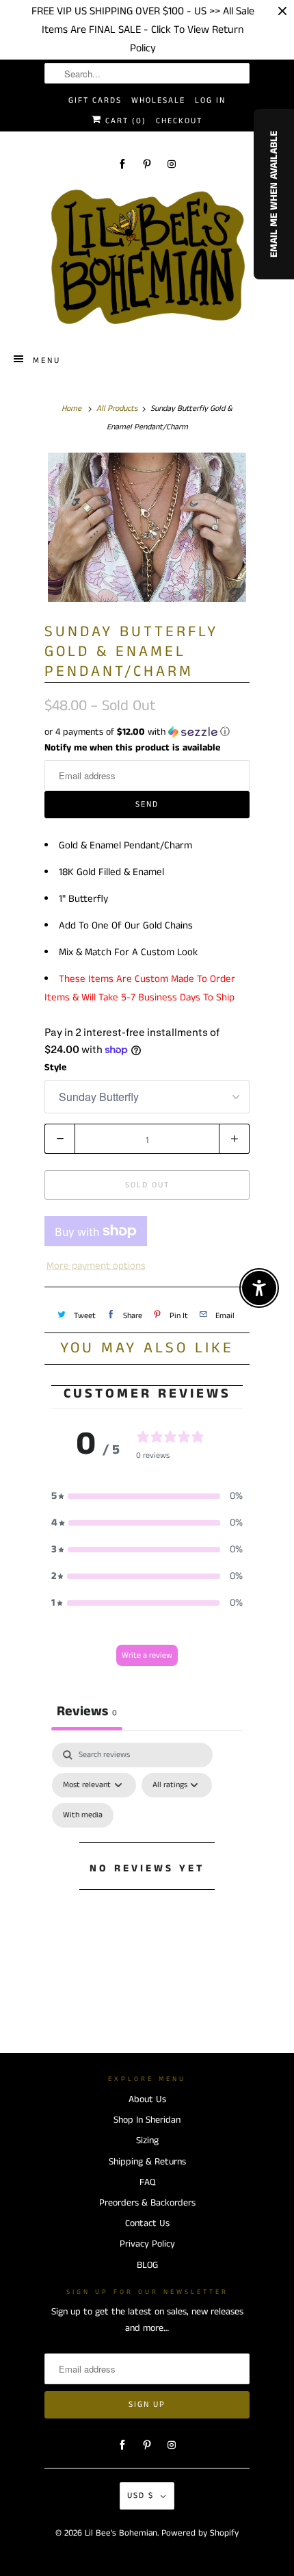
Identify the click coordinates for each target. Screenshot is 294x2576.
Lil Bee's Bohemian (121, 2533)
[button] (147, 732)
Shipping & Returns (147, 2162)
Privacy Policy (147, 2244)
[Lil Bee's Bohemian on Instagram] (172, 164)
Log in (210, 100)
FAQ (147, 2182)
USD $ (141, 2496)
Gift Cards (95, 100)
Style (55, 1068)
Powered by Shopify (200, 2533)
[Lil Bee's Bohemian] (147, 257)
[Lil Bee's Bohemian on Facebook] (122, 164)
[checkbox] (83, 1815)
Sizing (147, 2141)
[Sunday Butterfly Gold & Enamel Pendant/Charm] (147, 527)
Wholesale (158, 100)
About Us (147, 2099)
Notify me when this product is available (132, 748)
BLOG (147, 2265)
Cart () (124, 121)
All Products (117, 408)
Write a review (147, 1655)
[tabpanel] (147, 1884)
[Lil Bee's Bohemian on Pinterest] (147, 164)
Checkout (179, 121)
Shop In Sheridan (147, 2120)
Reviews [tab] (87, 1712)
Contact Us (147, 2223)
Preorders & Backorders (147, 2203)
